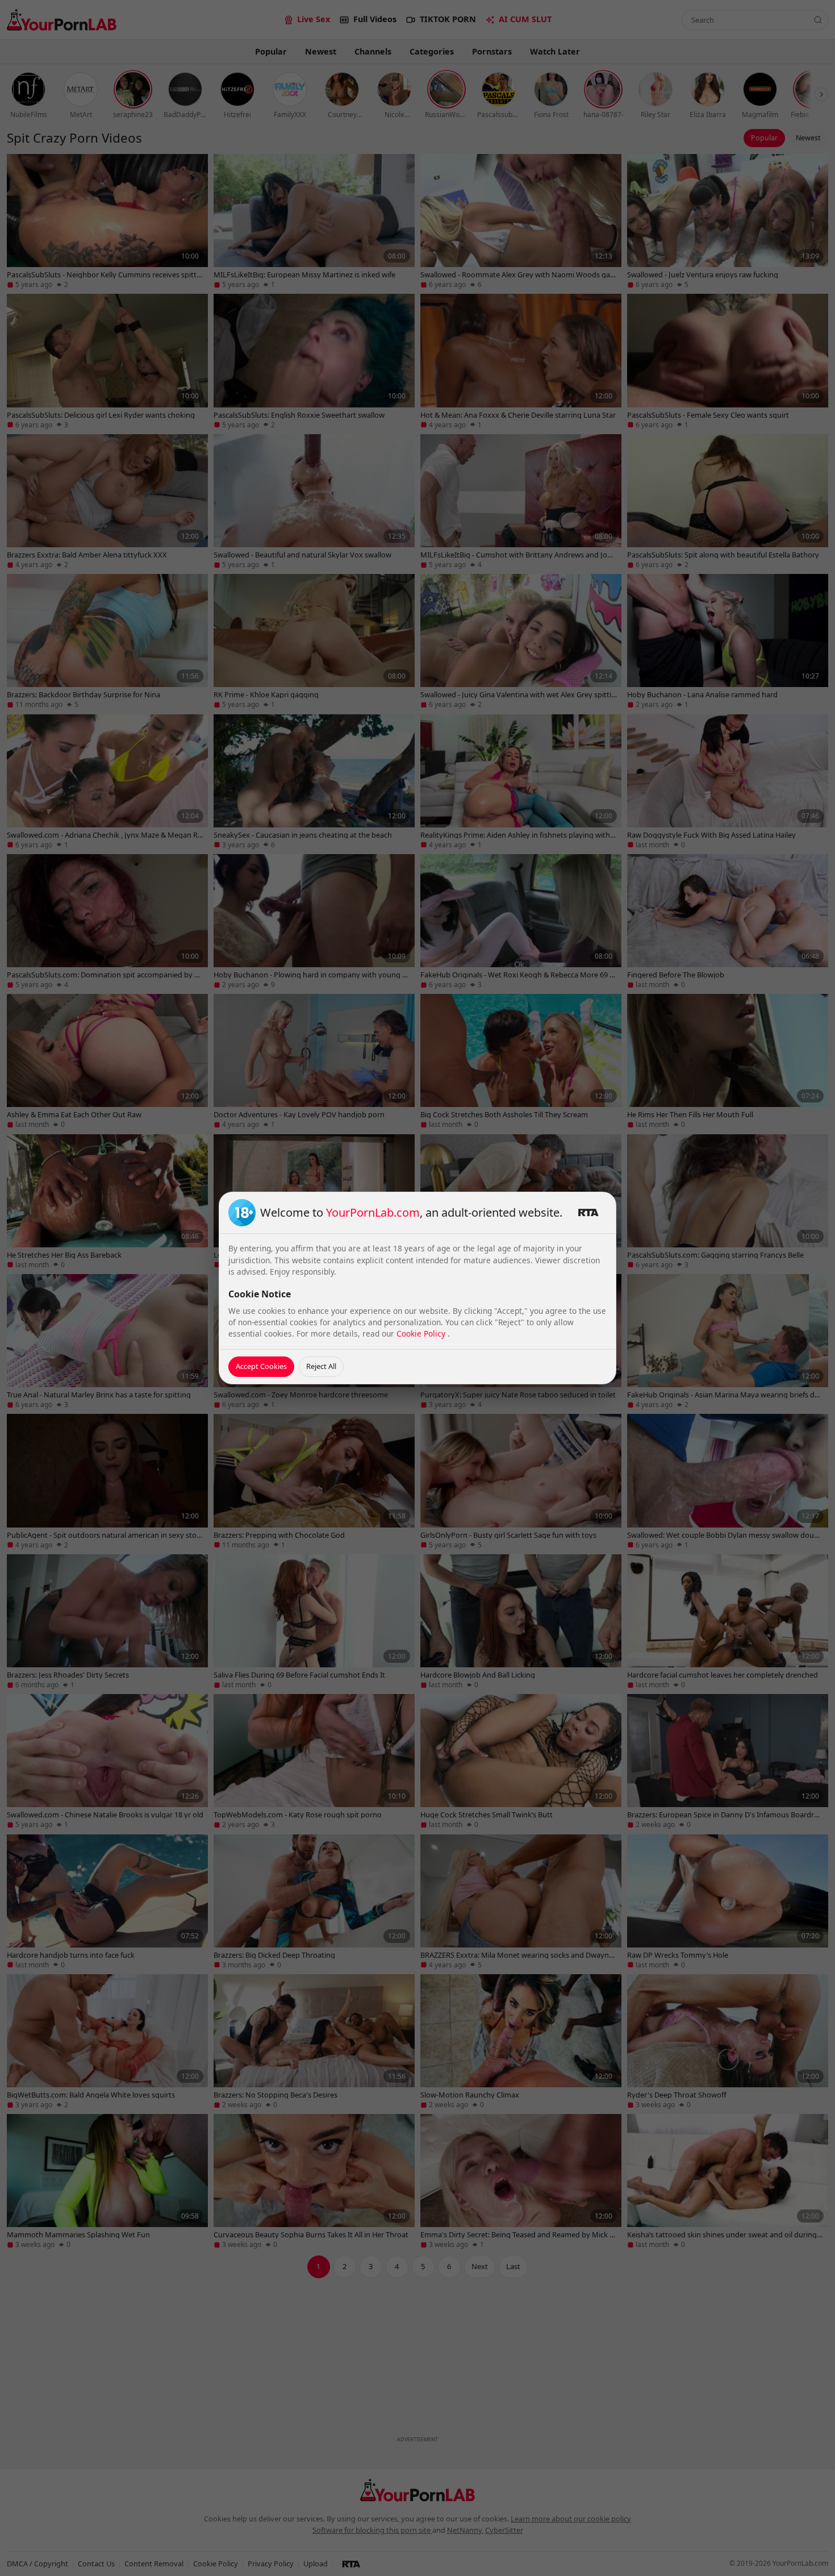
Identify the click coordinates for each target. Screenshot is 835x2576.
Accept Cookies (261, 1366)
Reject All (321, 1366)
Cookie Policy (422, 1333)
